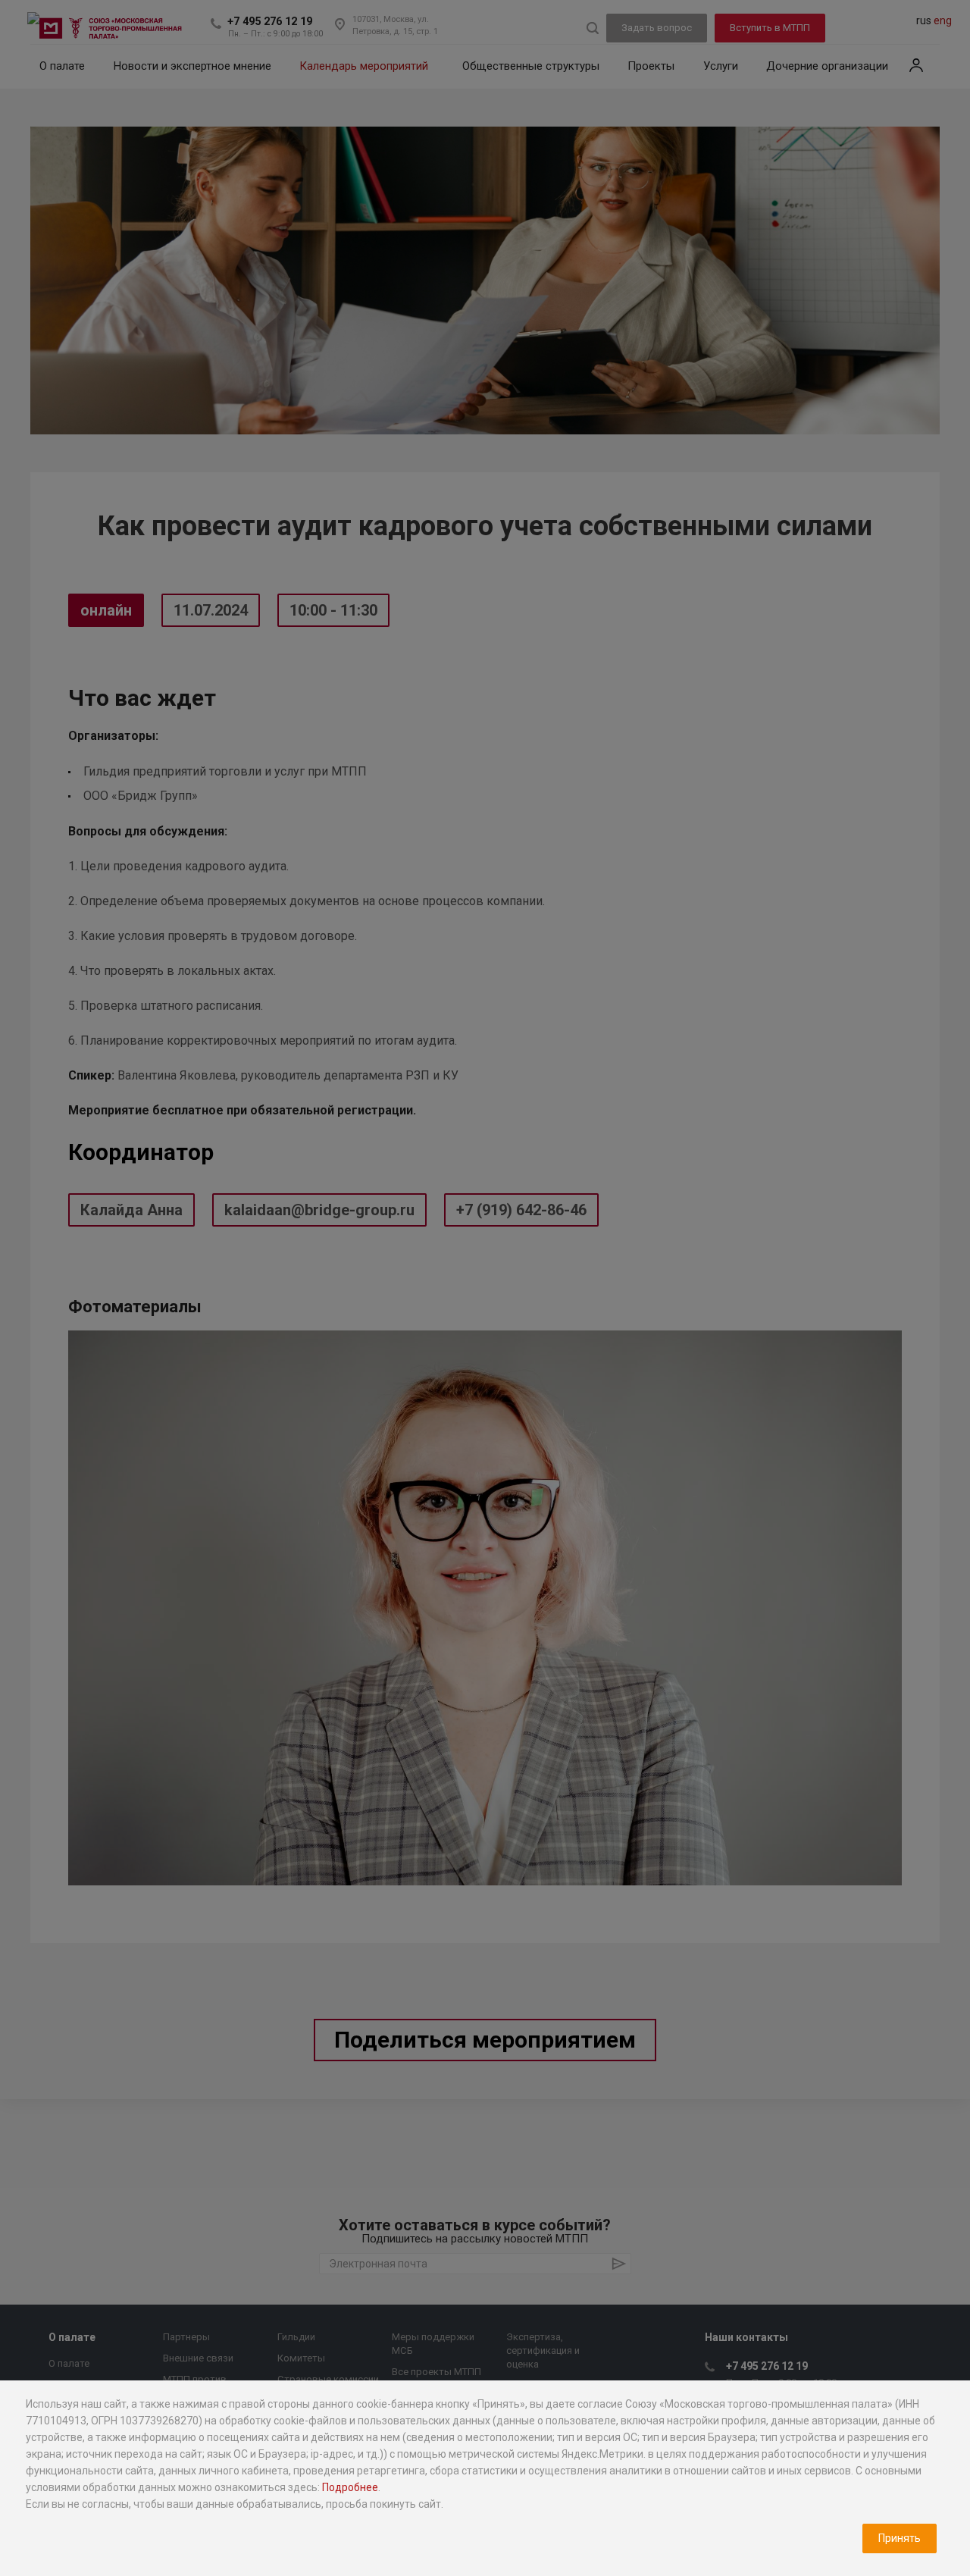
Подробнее (350, 2487)
